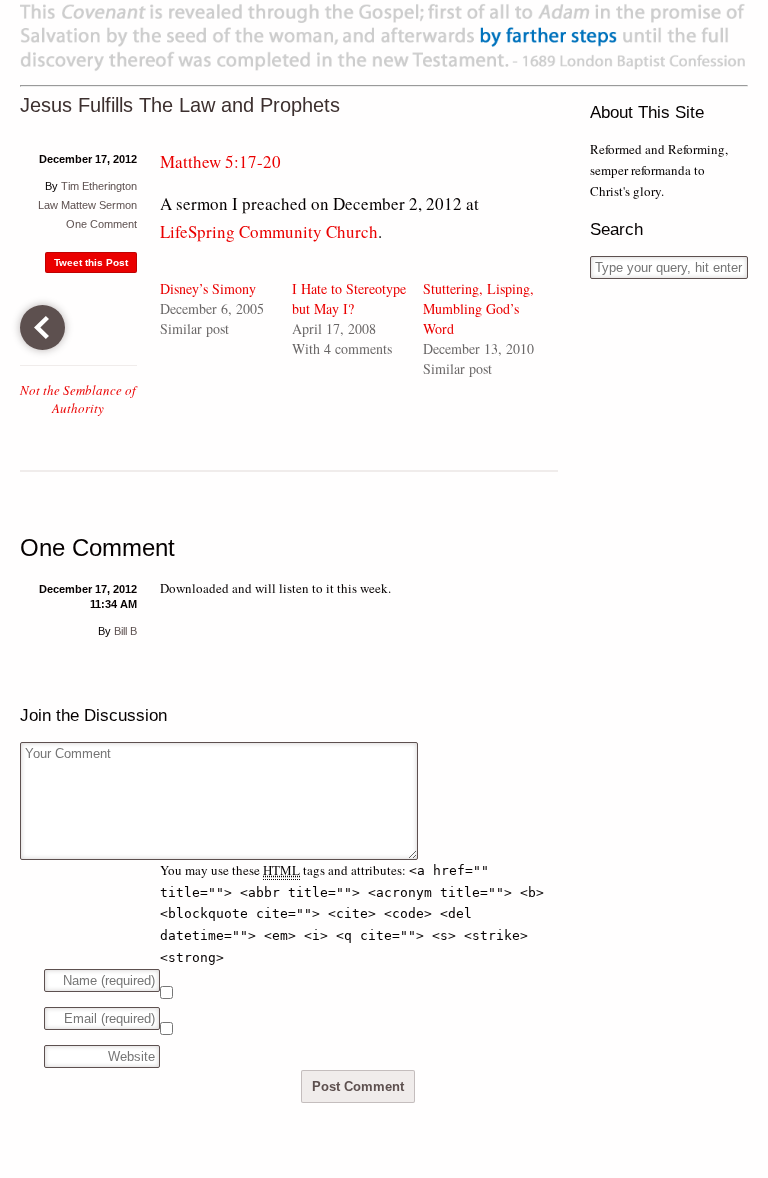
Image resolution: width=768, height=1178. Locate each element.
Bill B (125, 631)
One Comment (101, 224)
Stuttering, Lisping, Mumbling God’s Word (478, 308)
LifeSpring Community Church (269, 231)
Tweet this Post (91, 262)
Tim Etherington (99, 186)
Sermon (118, 205)
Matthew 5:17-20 (220, 161)
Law (48, 205)
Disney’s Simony (208, 288)
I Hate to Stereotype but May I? (349, 298)
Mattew (78, 205)
